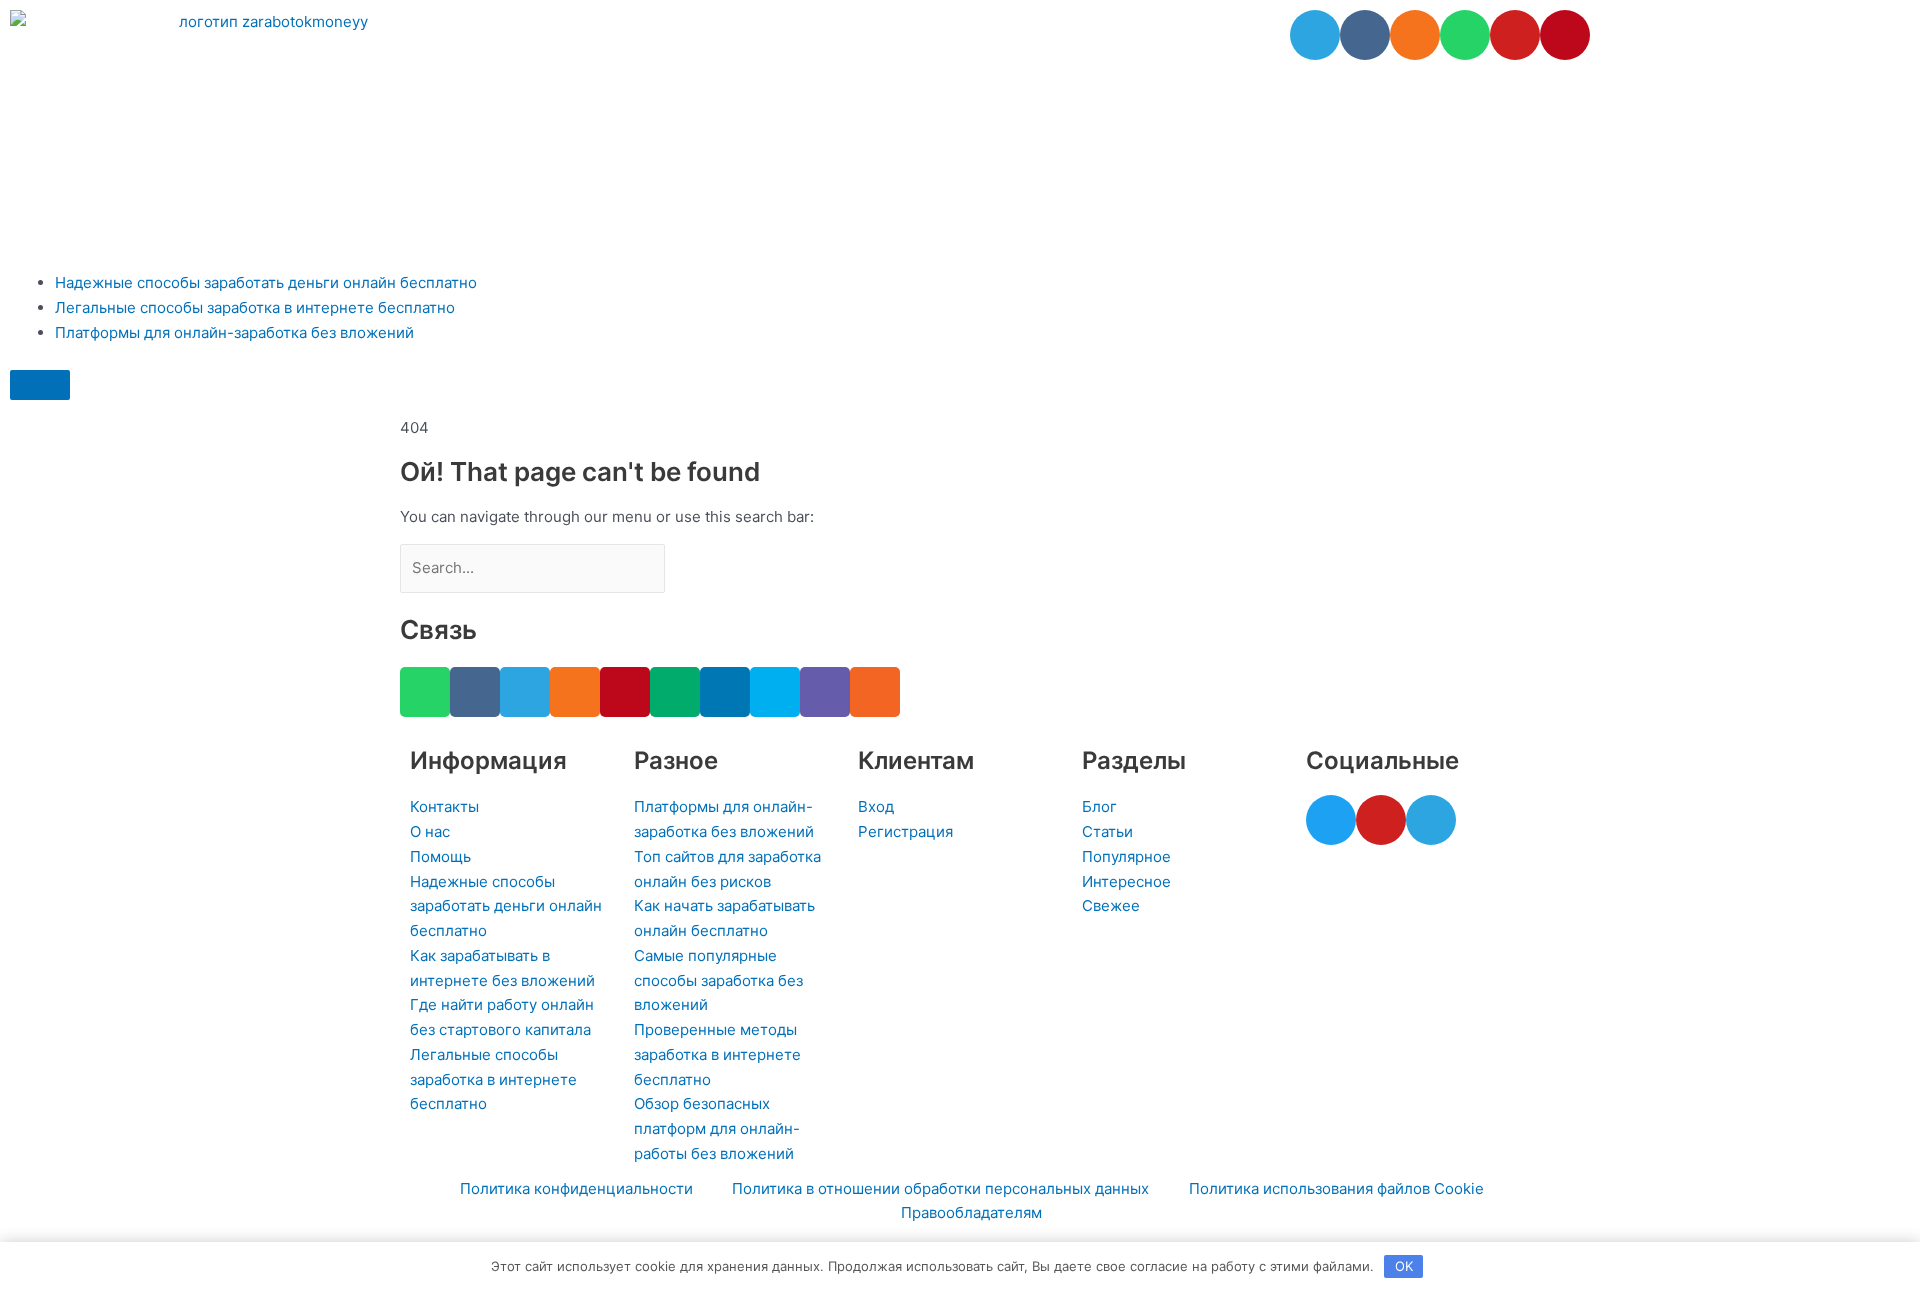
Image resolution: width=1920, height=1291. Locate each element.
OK (1404, 1266)
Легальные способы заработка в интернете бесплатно (255, 307)
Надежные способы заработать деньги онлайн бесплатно (266, 282)
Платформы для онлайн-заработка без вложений (234, 332)
